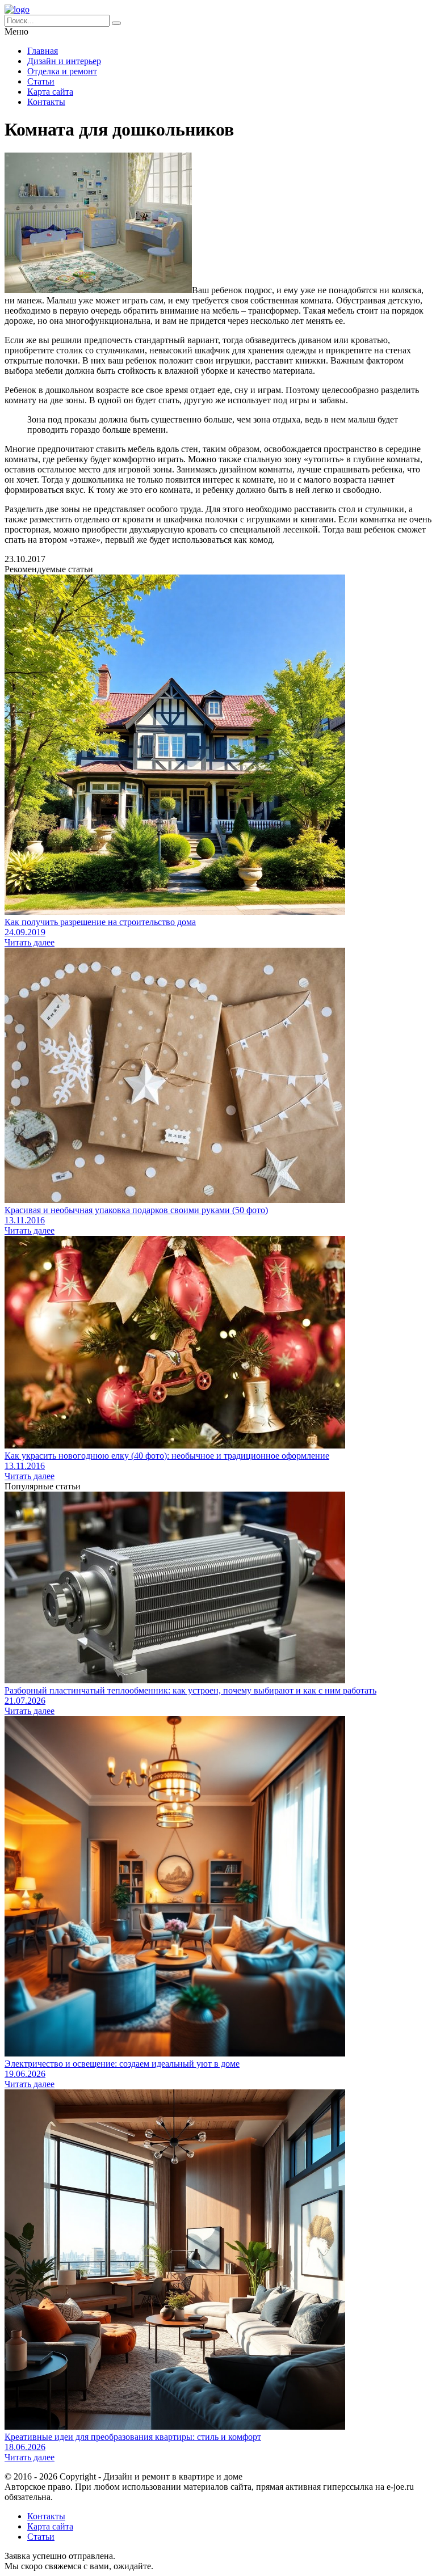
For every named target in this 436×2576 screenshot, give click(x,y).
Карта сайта (50, 92)
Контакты (46, 102)
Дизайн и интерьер (64, 61)
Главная (43, 51)
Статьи (41, 81)
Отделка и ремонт (62, 71)
